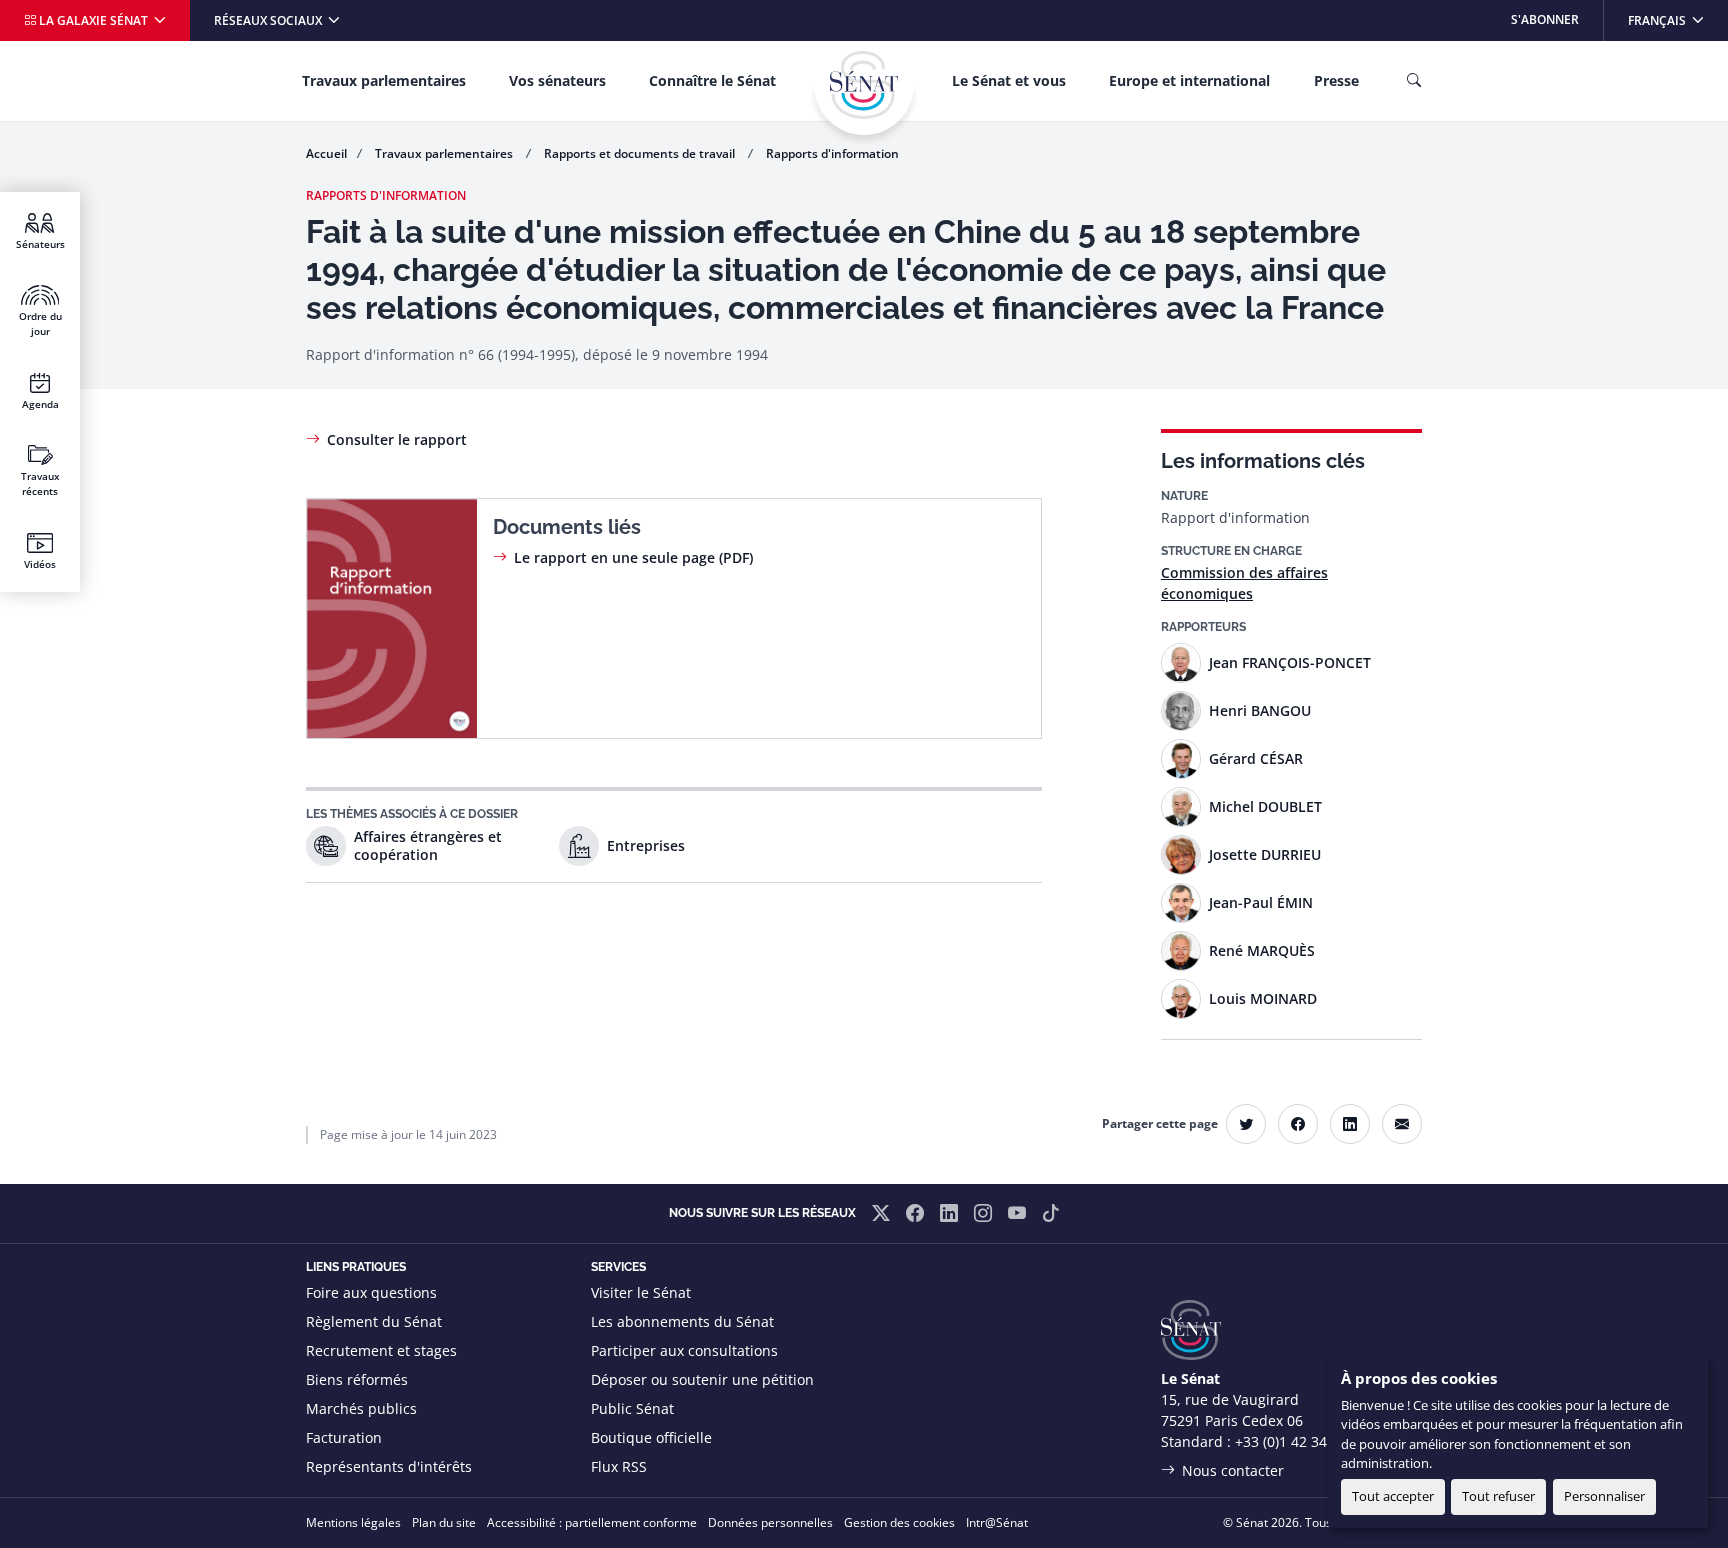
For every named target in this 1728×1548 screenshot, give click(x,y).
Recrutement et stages (381, 1350)
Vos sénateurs (557, 80)
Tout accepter (1393, 1496)
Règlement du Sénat (374, 1321)
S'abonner (1545, 19)
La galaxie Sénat (93, 20)
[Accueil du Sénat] (864, 85)
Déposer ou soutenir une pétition (702, 1379)
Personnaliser (1604, 1496)
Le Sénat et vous (1009, 80)
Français (1677, 19)
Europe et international (1189, 80)
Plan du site (444, 1522)
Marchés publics (361, 1408)
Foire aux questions (371, 1292)
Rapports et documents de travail (641, 153)
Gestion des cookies (899, 1522)
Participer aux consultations (684, 1350)
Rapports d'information (832, 153)
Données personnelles (770, 1522)
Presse (1336, 80)
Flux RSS (619, 1466)
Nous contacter (1233, 1470)
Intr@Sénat (997, 1522)
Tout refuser (1498, 1496)
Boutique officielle (651, 1437)
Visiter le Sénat (641, 1292)
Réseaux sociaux (269, 20)
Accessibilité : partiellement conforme (592, 1522)
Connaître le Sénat (712, 80)
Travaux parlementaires (384, 80)
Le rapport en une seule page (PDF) (633, 557)
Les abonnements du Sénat (682, 1321)
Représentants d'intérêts (389, 1466)
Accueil (326, 153)
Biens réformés (357, 1379)
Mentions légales (353, 1522)
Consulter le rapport (397, 439)
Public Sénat (632, 1408)
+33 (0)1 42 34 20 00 (1301, 1441)
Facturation (344, 1437)
